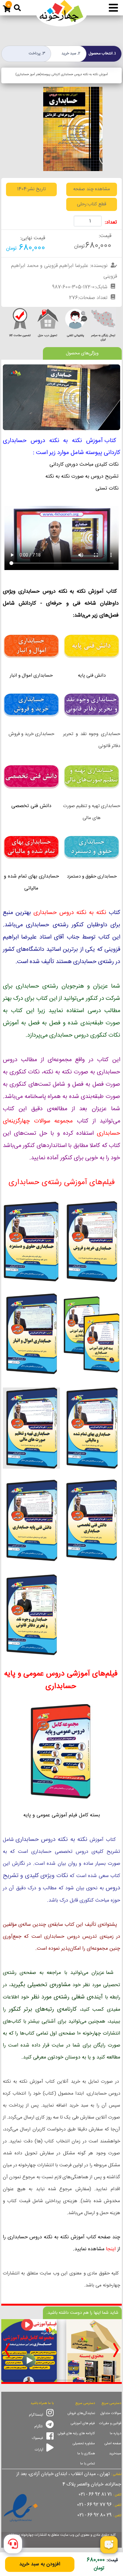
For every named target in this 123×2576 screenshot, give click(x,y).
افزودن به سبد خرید (40, 2564)
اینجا (111, 2249)
